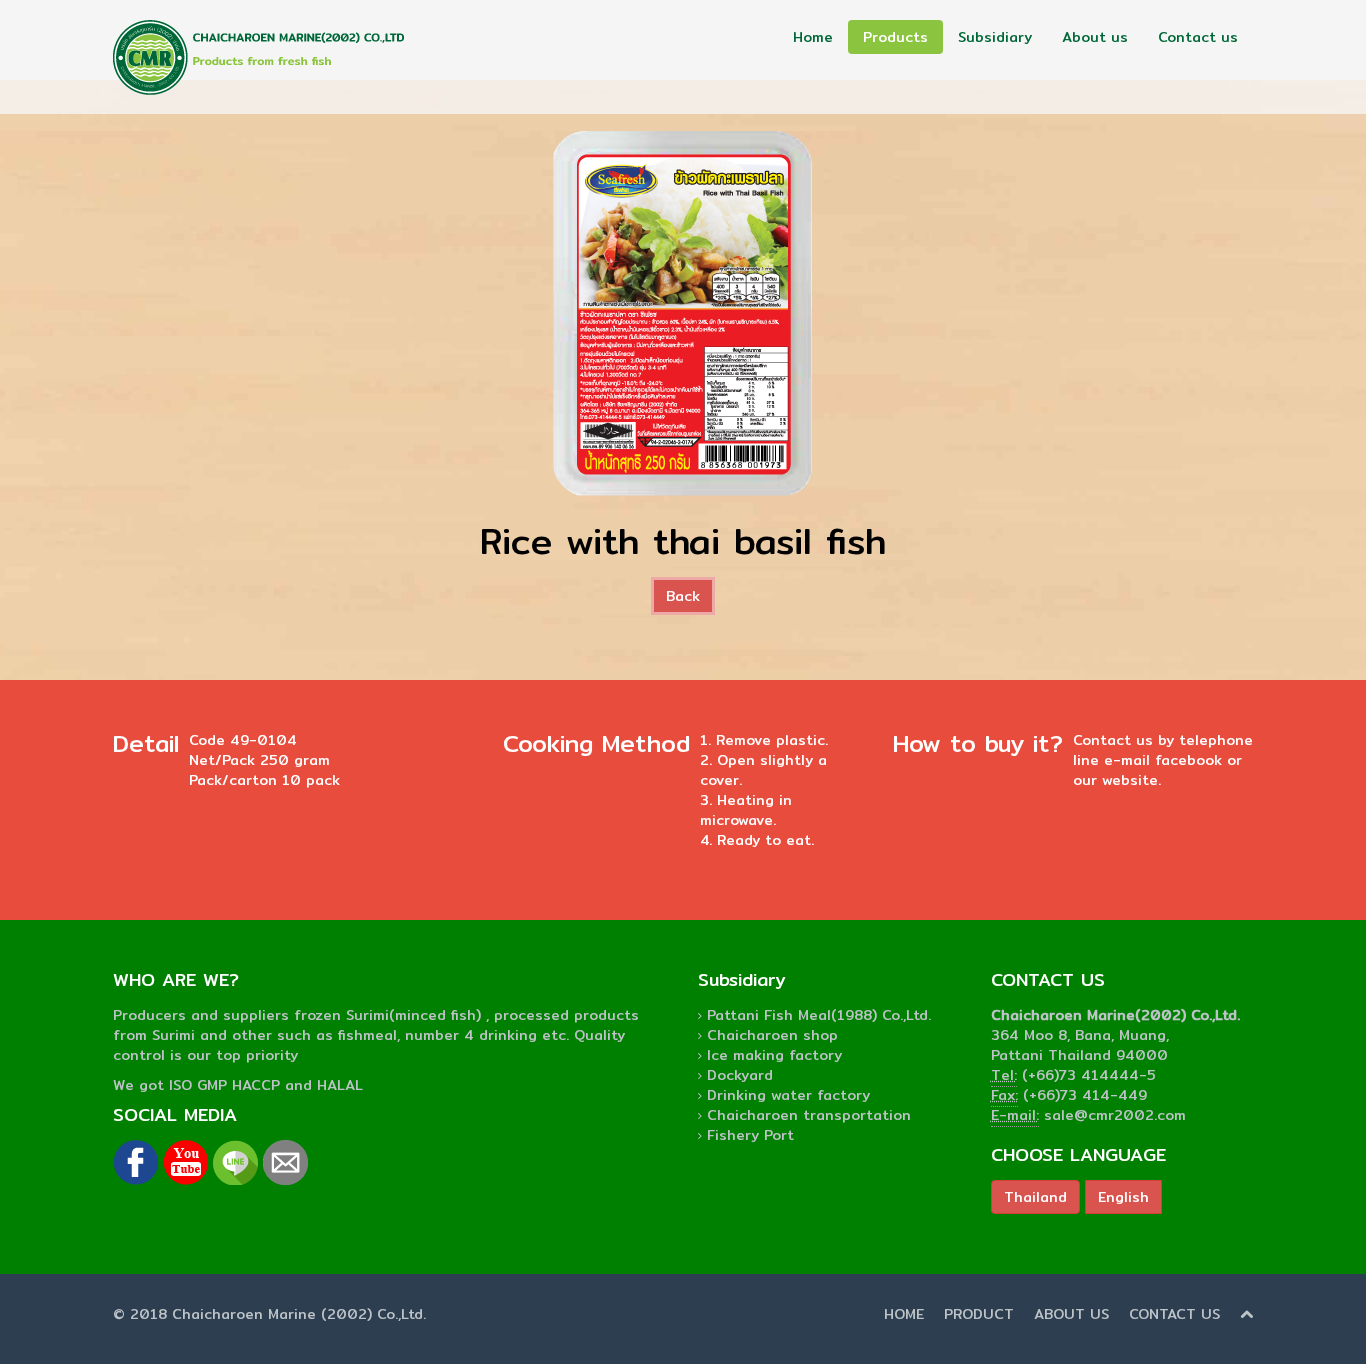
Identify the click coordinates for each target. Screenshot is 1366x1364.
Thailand (1035, 1197)
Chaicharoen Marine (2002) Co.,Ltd (297, 1314)
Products (895, 37)
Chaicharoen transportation (809, 1115)
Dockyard (740, 1075)
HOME (904, 1314)
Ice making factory (774, 1055)
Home (813, 37)
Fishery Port (750, 1135)
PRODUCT (979, 1314)
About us (1095, 37)
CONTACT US (1174, 1314)
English (1123, 1197)
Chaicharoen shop (772, 1035)
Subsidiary (995, 37)
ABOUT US (1071, 1314)
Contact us (1198, 37)
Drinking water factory (788, 1095)
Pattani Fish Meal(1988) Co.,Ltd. (819, 1015)
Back (683, 596)
